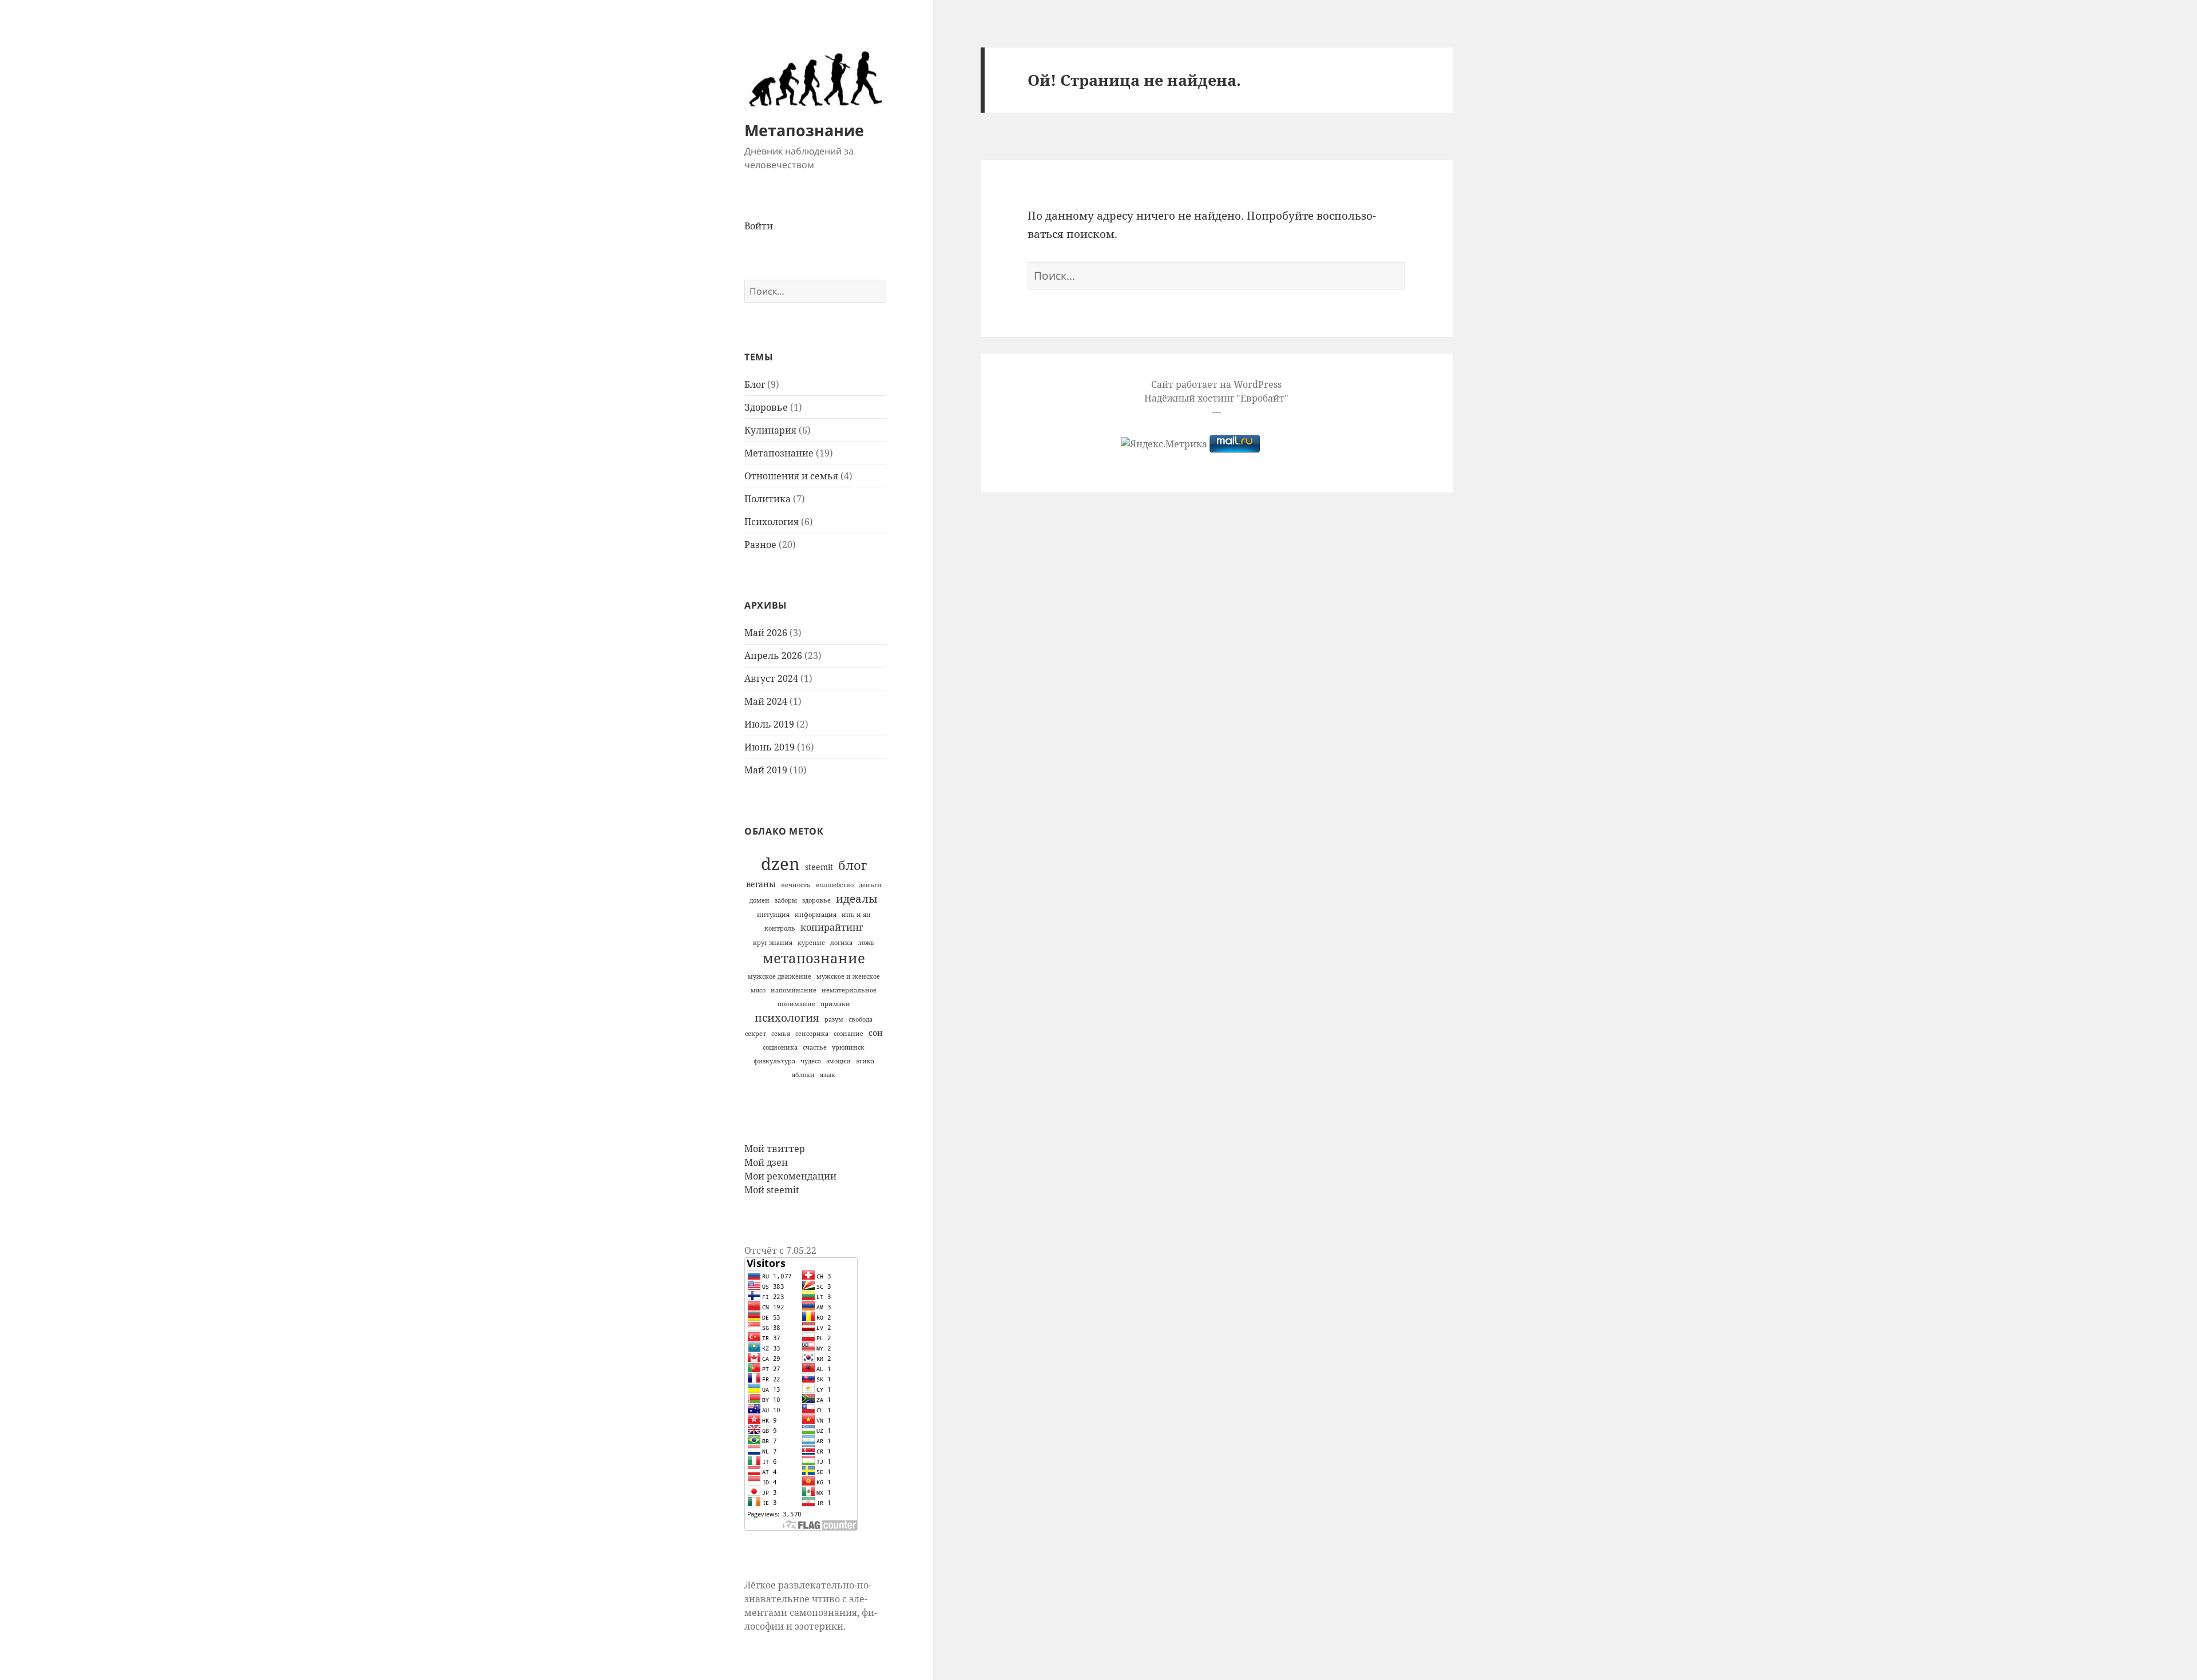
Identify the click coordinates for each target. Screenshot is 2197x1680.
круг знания (773, 943)
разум (834, 1019)
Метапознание (804, 130)
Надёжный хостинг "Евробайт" (1216, 398)
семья (781, 1034)
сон (876, 1033)
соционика (780, 1047)
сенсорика (812, 1034)
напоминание (794, 990)
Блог (755, 384)
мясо (758, 990)
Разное (760, 545)
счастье (815, 1047)
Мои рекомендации (790, 1176)
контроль (780, 928)
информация (816, 915)
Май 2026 (766, 633)
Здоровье (766, 407)
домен (760, 900)
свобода (860, 1019)
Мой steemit (772, 1190)
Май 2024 (766, 701)
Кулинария (770, 430)
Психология (772, 522)
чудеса (811, 1061)
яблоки (803, 1075)
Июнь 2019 (770, 747)
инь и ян (856, 915)
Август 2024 (771, 678)
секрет (756, 1034)
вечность (796, 885)
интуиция (773, 915)
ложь (866, 943)
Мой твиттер (775, 1149)
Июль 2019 (769, 724)
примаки (835, 1004)
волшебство (835, 885)
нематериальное (849, 990)
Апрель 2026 (773, 656)
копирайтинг (832, 927)
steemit (819, 867)
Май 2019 (766, 770)
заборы (786, 900)
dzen (780, 864)
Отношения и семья (791, 476)
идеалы (857, 898)
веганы (761, 884)
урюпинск (848, 1047)
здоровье (816, 900)
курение (811, 943)
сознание (848, 1034)
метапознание (814, 958)
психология (787, 1017)
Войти (759, 226)
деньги (870, 885)
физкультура (774, 1061)
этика (865, 1061)
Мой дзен (766, 1162)
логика (841, 943)
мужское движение (780, 976)
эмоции (838, 1061)
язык (828, 1075)
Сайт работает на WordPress (1216, 384)
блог (852, 865)
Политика (768, 499)
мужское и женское (848, 976)
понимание (796, 1004)
